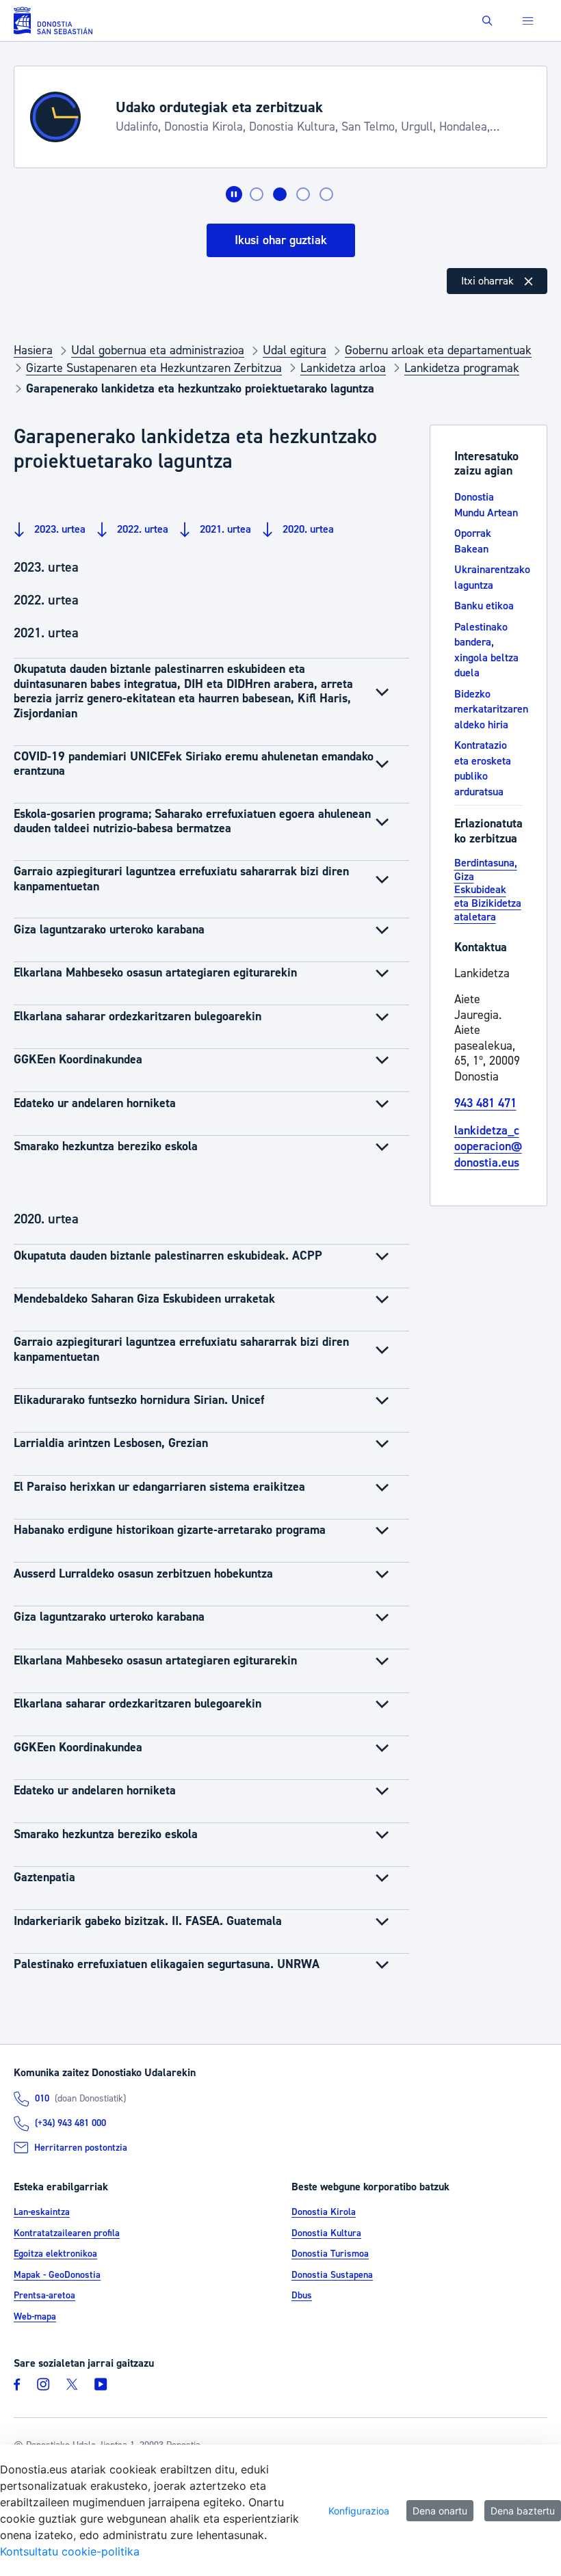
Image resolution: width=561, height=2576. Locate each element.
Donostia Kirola (324, 2212)
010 (42, 2099)
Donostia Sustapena (332, 2275)
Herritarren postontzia (81, 2148)
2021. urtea (224, 529)
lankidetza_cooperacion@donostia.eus (488, 1147)
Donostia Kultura (326, 2233)
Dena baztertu (523, 2511)
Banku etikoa (484, 606)
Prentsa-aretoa (44, 2296)
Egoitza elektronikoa (55, 2254)
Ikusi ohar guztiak (281, 240)
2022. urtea (141, 529)
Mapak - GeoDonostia (57, 2275)
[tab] (257, 194)
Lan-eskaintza (42, 2212)
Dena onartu (440, 2511)
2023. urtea (58, 529)
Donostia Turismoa (330, 2254)
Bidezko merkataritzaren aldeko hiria (491, 709)
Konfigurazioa (359, 2511)
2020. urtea (307, 529)
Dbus (302, 2296)
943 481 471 (485, 1103)
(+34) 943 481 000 (70, 2123)
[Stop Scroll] (234, 194)
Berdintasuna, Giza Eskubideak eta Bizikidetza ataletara (488, 890)
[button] (487, 21)
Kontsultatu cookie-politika (70, 2551)
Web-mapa (35, 2317)
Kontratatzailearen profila (67, 2233)
